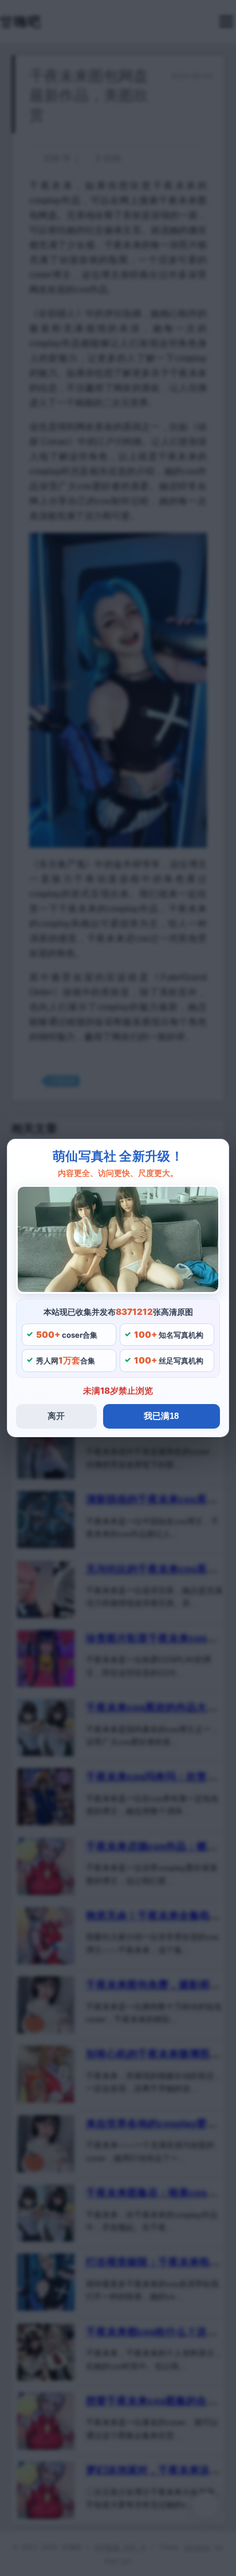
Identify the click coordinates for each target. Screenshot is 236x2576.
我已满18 (161, 1416)
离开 (56, 1416)
